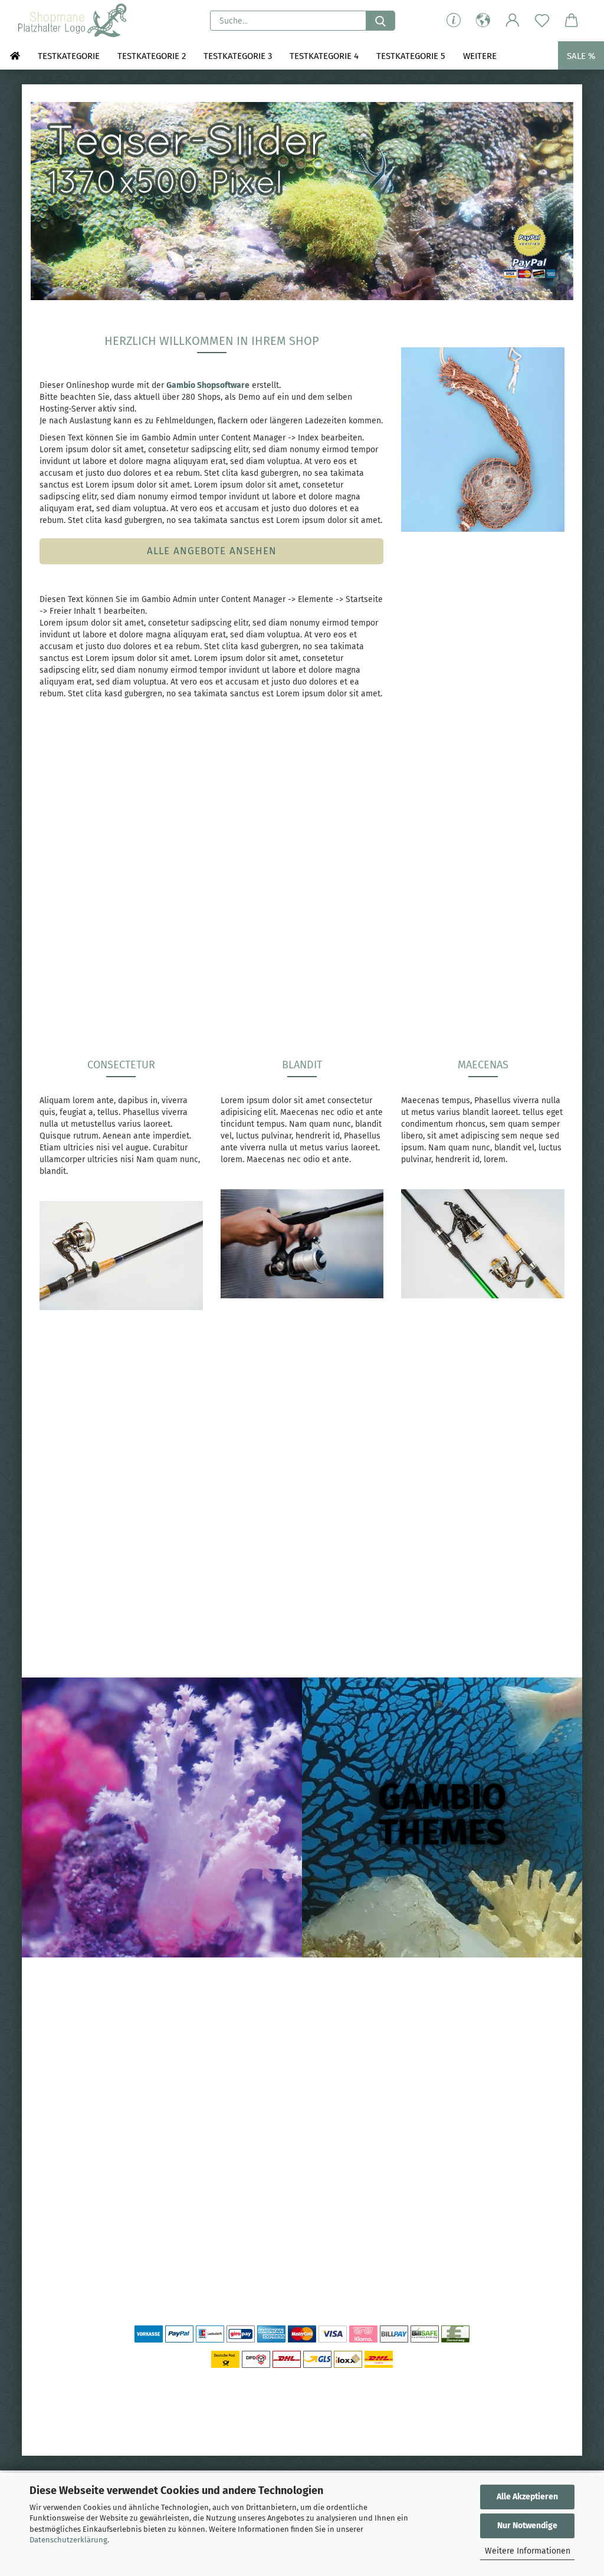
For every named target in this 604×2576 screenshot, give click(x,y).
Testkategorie (69, 56)
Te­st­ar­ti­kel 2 (234, 1524)
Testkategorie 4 (324, 56)
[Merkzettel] (542, 21)
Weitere (480, 56)
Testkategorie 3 (238, 56)
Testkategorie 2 (152, 56)
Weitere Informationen (528, 2551)
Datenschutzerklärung (68, 2540)
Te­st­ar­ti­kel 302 (98, 895)
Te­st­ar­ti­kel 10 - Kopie (98, 2201)
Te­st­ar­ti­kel (98, 1524)
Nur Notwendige (527, 2526)
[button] (483, 21)
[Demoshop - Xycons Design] (73, 21)
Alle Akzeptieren (527, 2497)
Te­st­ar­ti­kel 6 (370, 895)
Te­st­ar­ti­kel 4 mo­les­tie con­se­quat (234, 900)
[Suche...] (380, 21)
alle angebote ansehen (212, 551)
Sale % (581, 56)
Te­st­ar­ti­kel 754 (505, 895)
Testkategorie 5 (411, 56)
